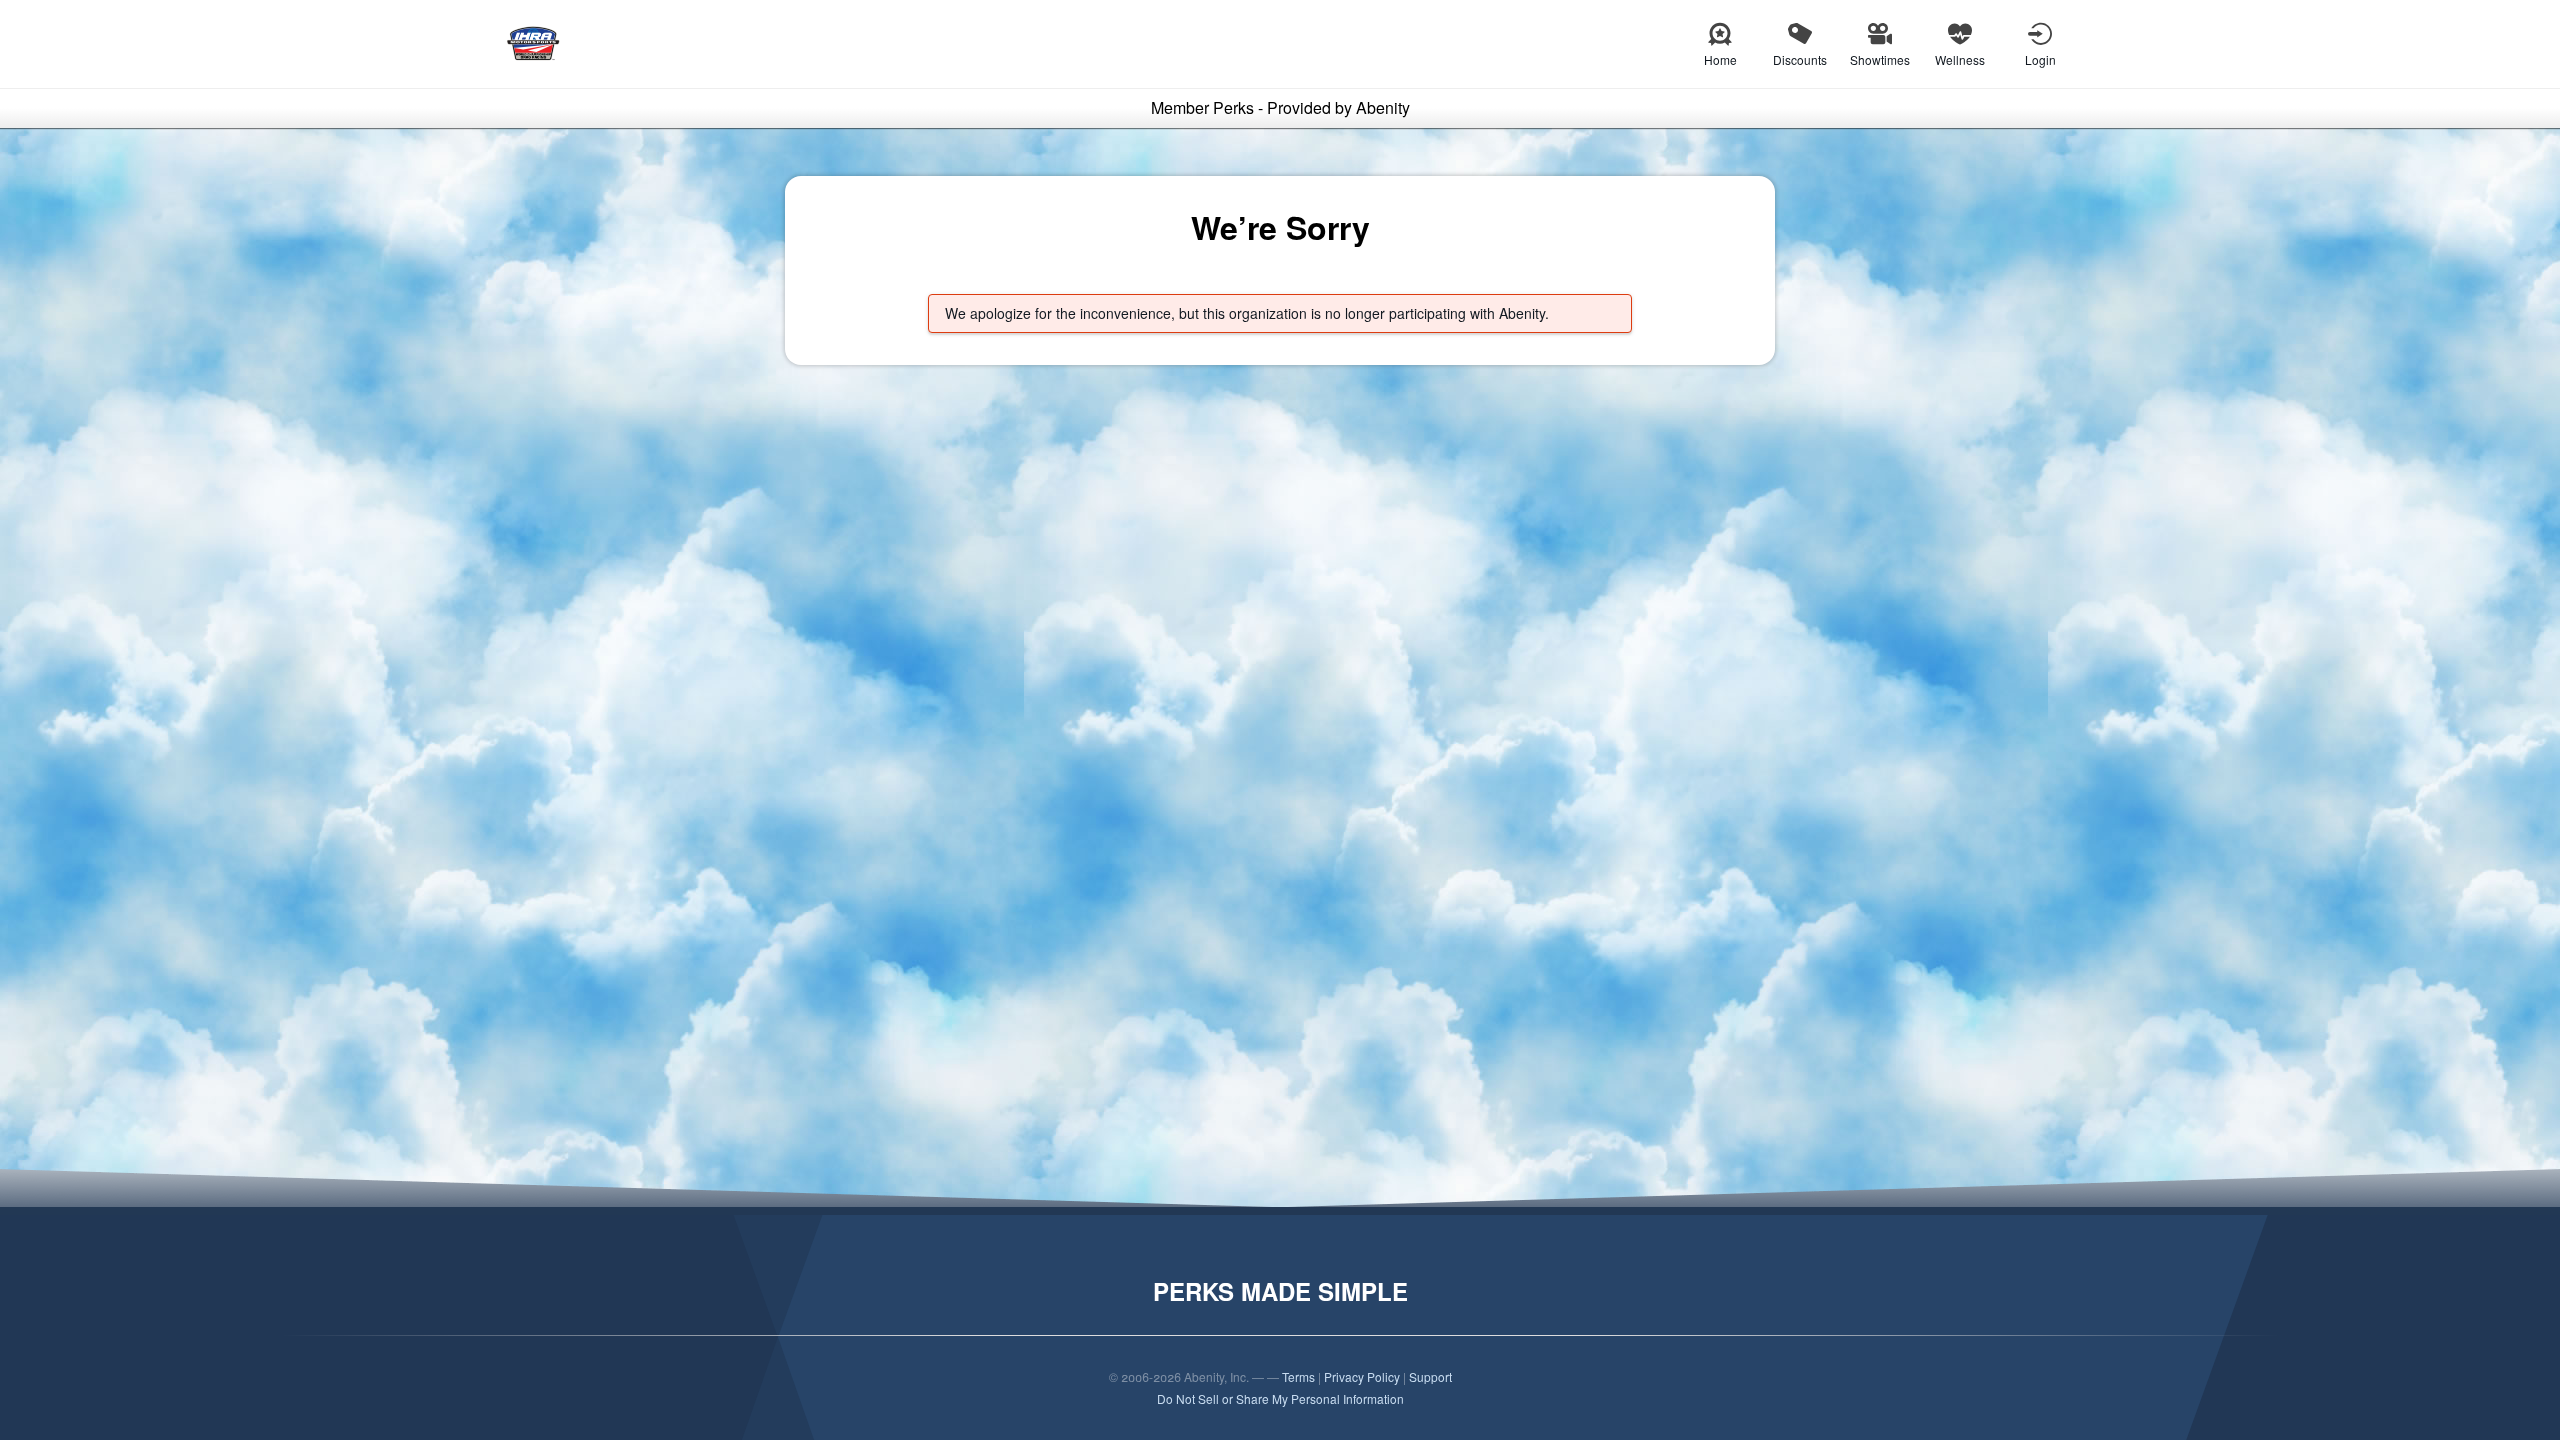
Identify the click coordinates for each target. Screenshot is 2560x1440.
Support (1430, 1376)
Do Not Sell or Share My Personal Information (1280, 1398)
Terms (1298, 1376)
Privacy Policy (1362, 1376)
